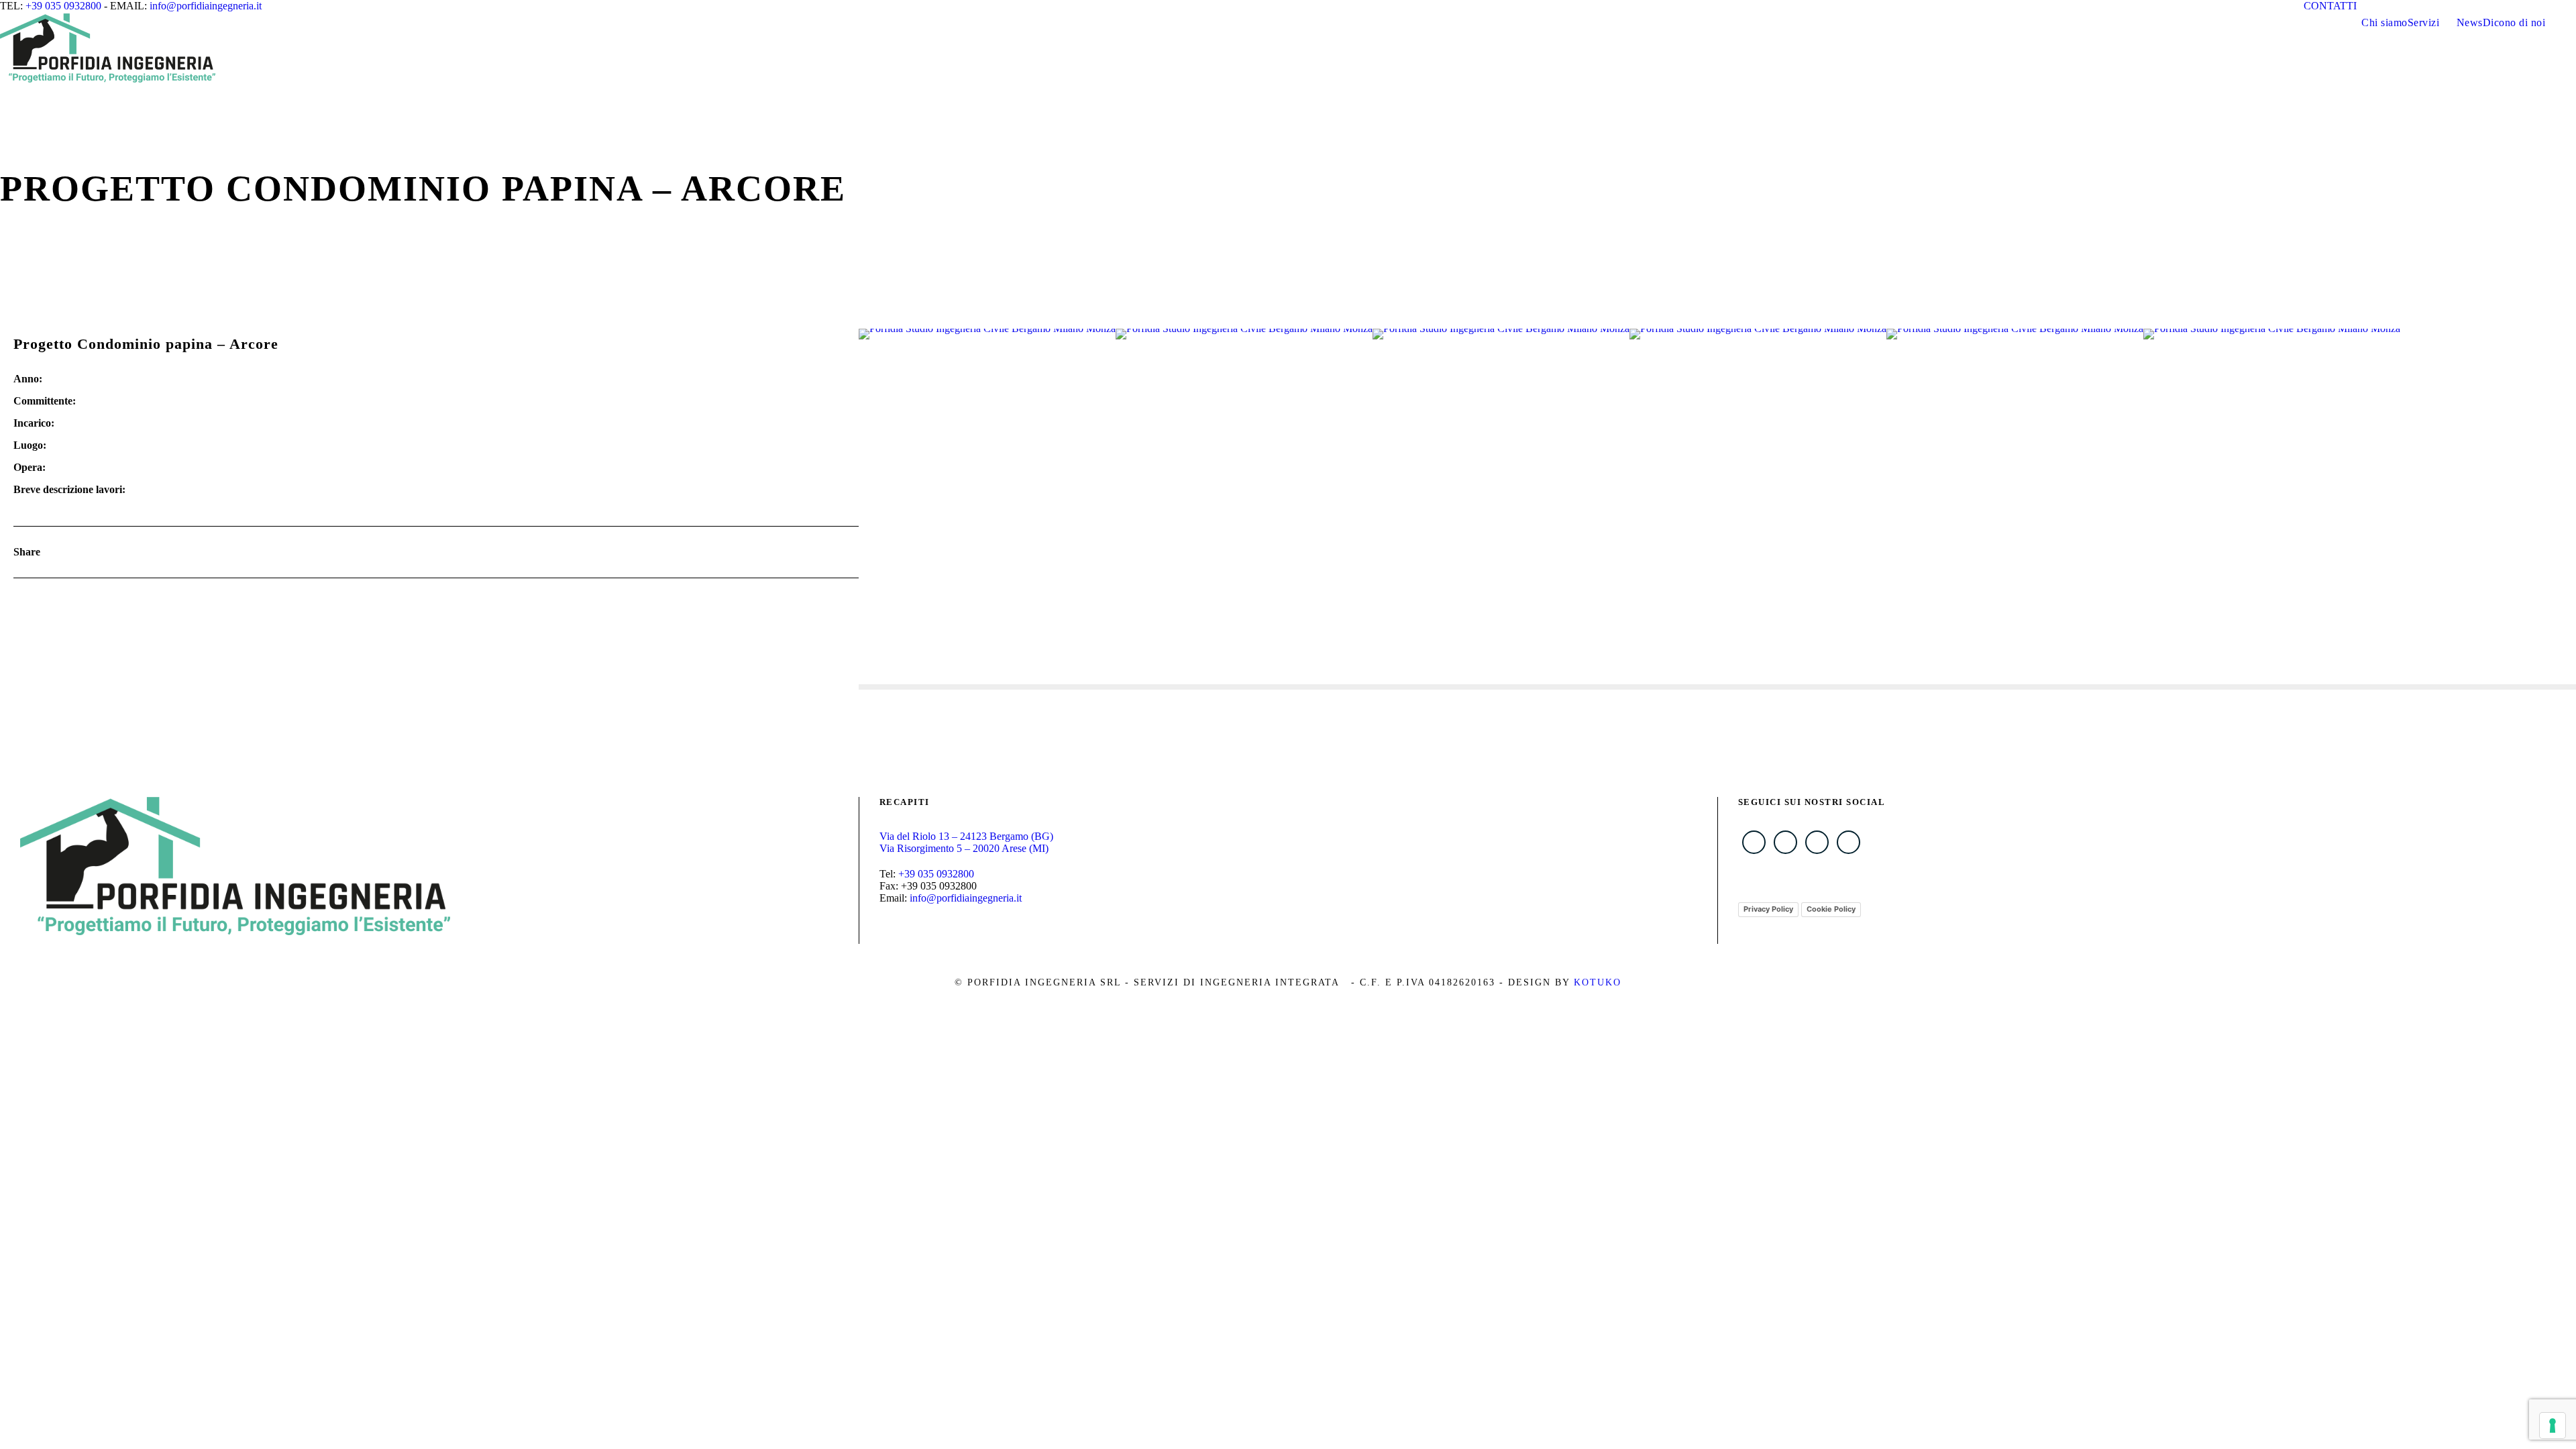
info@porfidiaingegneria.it (206, 6)
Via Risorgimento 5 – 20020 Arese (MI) (964, 848)
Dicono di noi (2514, 22)
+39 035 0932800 (63, 6)
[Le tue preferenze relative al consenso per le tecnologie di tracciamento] (2553, 1426)
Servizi (2424, 22)
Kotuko (1598, 982)
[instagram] (2461, 6)
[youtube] (2436, 6)
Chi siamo (2384, 22)
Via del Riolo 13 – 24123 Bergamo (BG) (966, 836)
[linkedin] (2412, 6)
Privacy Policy (1768, 909)
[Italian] (2557, 5)
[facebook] (2387, 6)
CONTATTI (2330, 6)
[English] (2570, 5)
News (2470, 22)
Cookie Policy (1831, 909)
